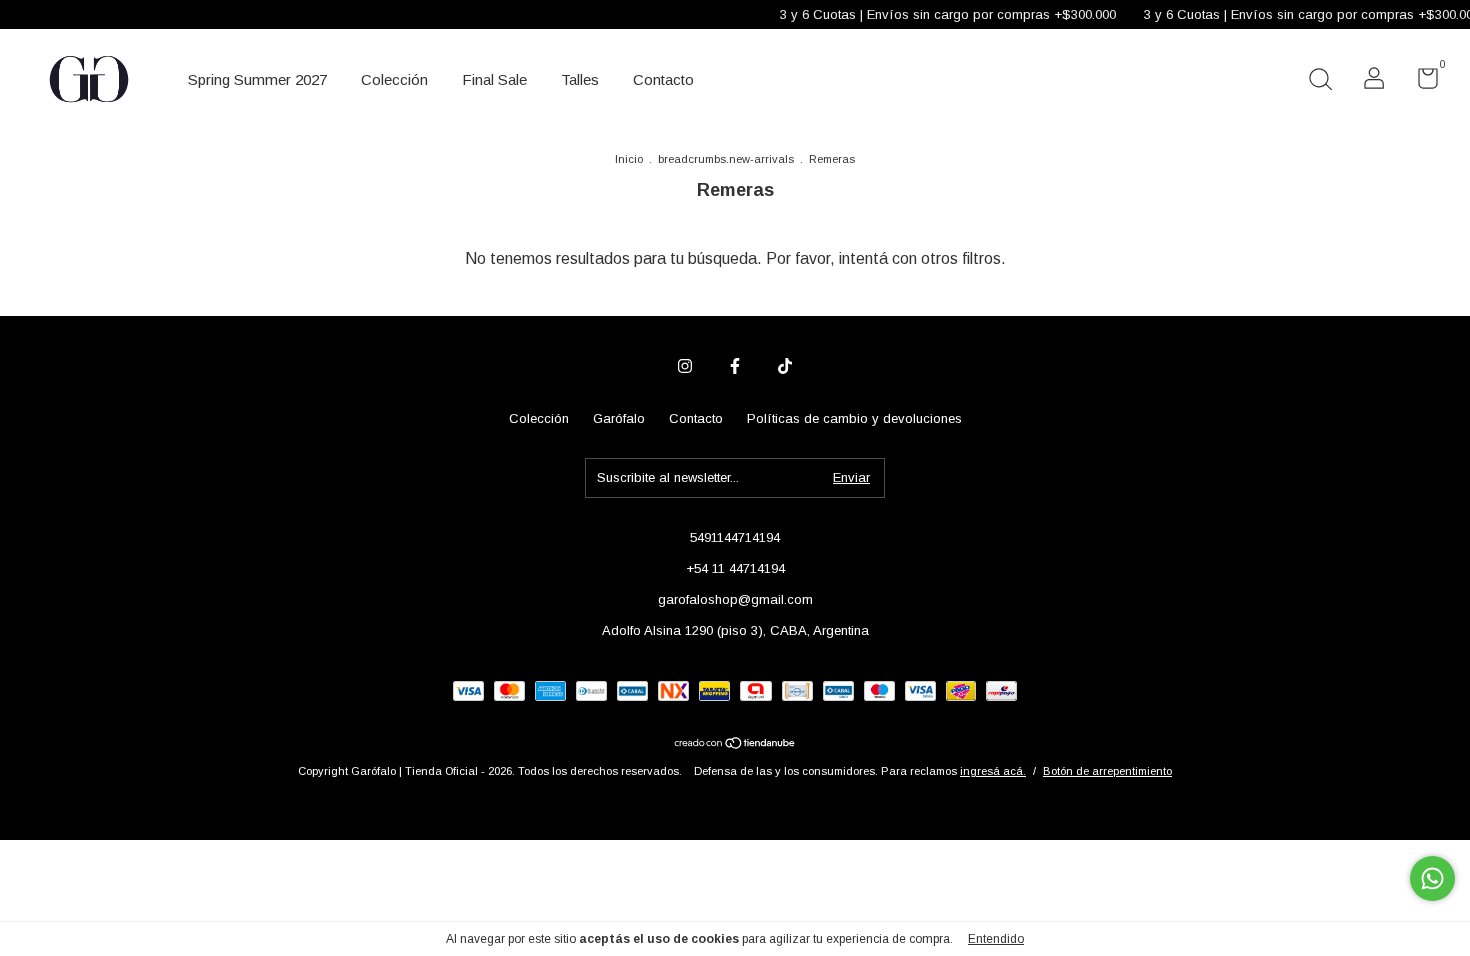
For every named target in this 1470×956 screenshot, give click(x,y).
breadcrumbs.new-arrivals (726, 159)
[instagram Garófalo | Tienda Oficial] (685, 366)
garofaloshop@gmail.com (735, 599)
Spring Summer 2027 (257, 79)
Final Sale (494, 79)
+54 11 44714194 (735, 568)
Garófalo (619, 418)
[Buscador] (1320, 81)
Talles (580, 79)
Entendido (996, 939)
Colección (394, 79)
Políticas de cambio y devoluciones (854, 418)
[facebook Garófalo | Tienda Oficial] (735, 366)
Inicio (629, 159)
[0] (1420, 82)
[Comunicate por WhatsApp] (1432, 878)
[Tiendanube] (735, 744)
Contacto (663, 79)
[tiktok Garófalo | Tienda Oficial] (785, 366)
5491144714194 (735, 537)
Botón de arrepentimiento (1107, 771)
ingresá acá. (993, 771)
